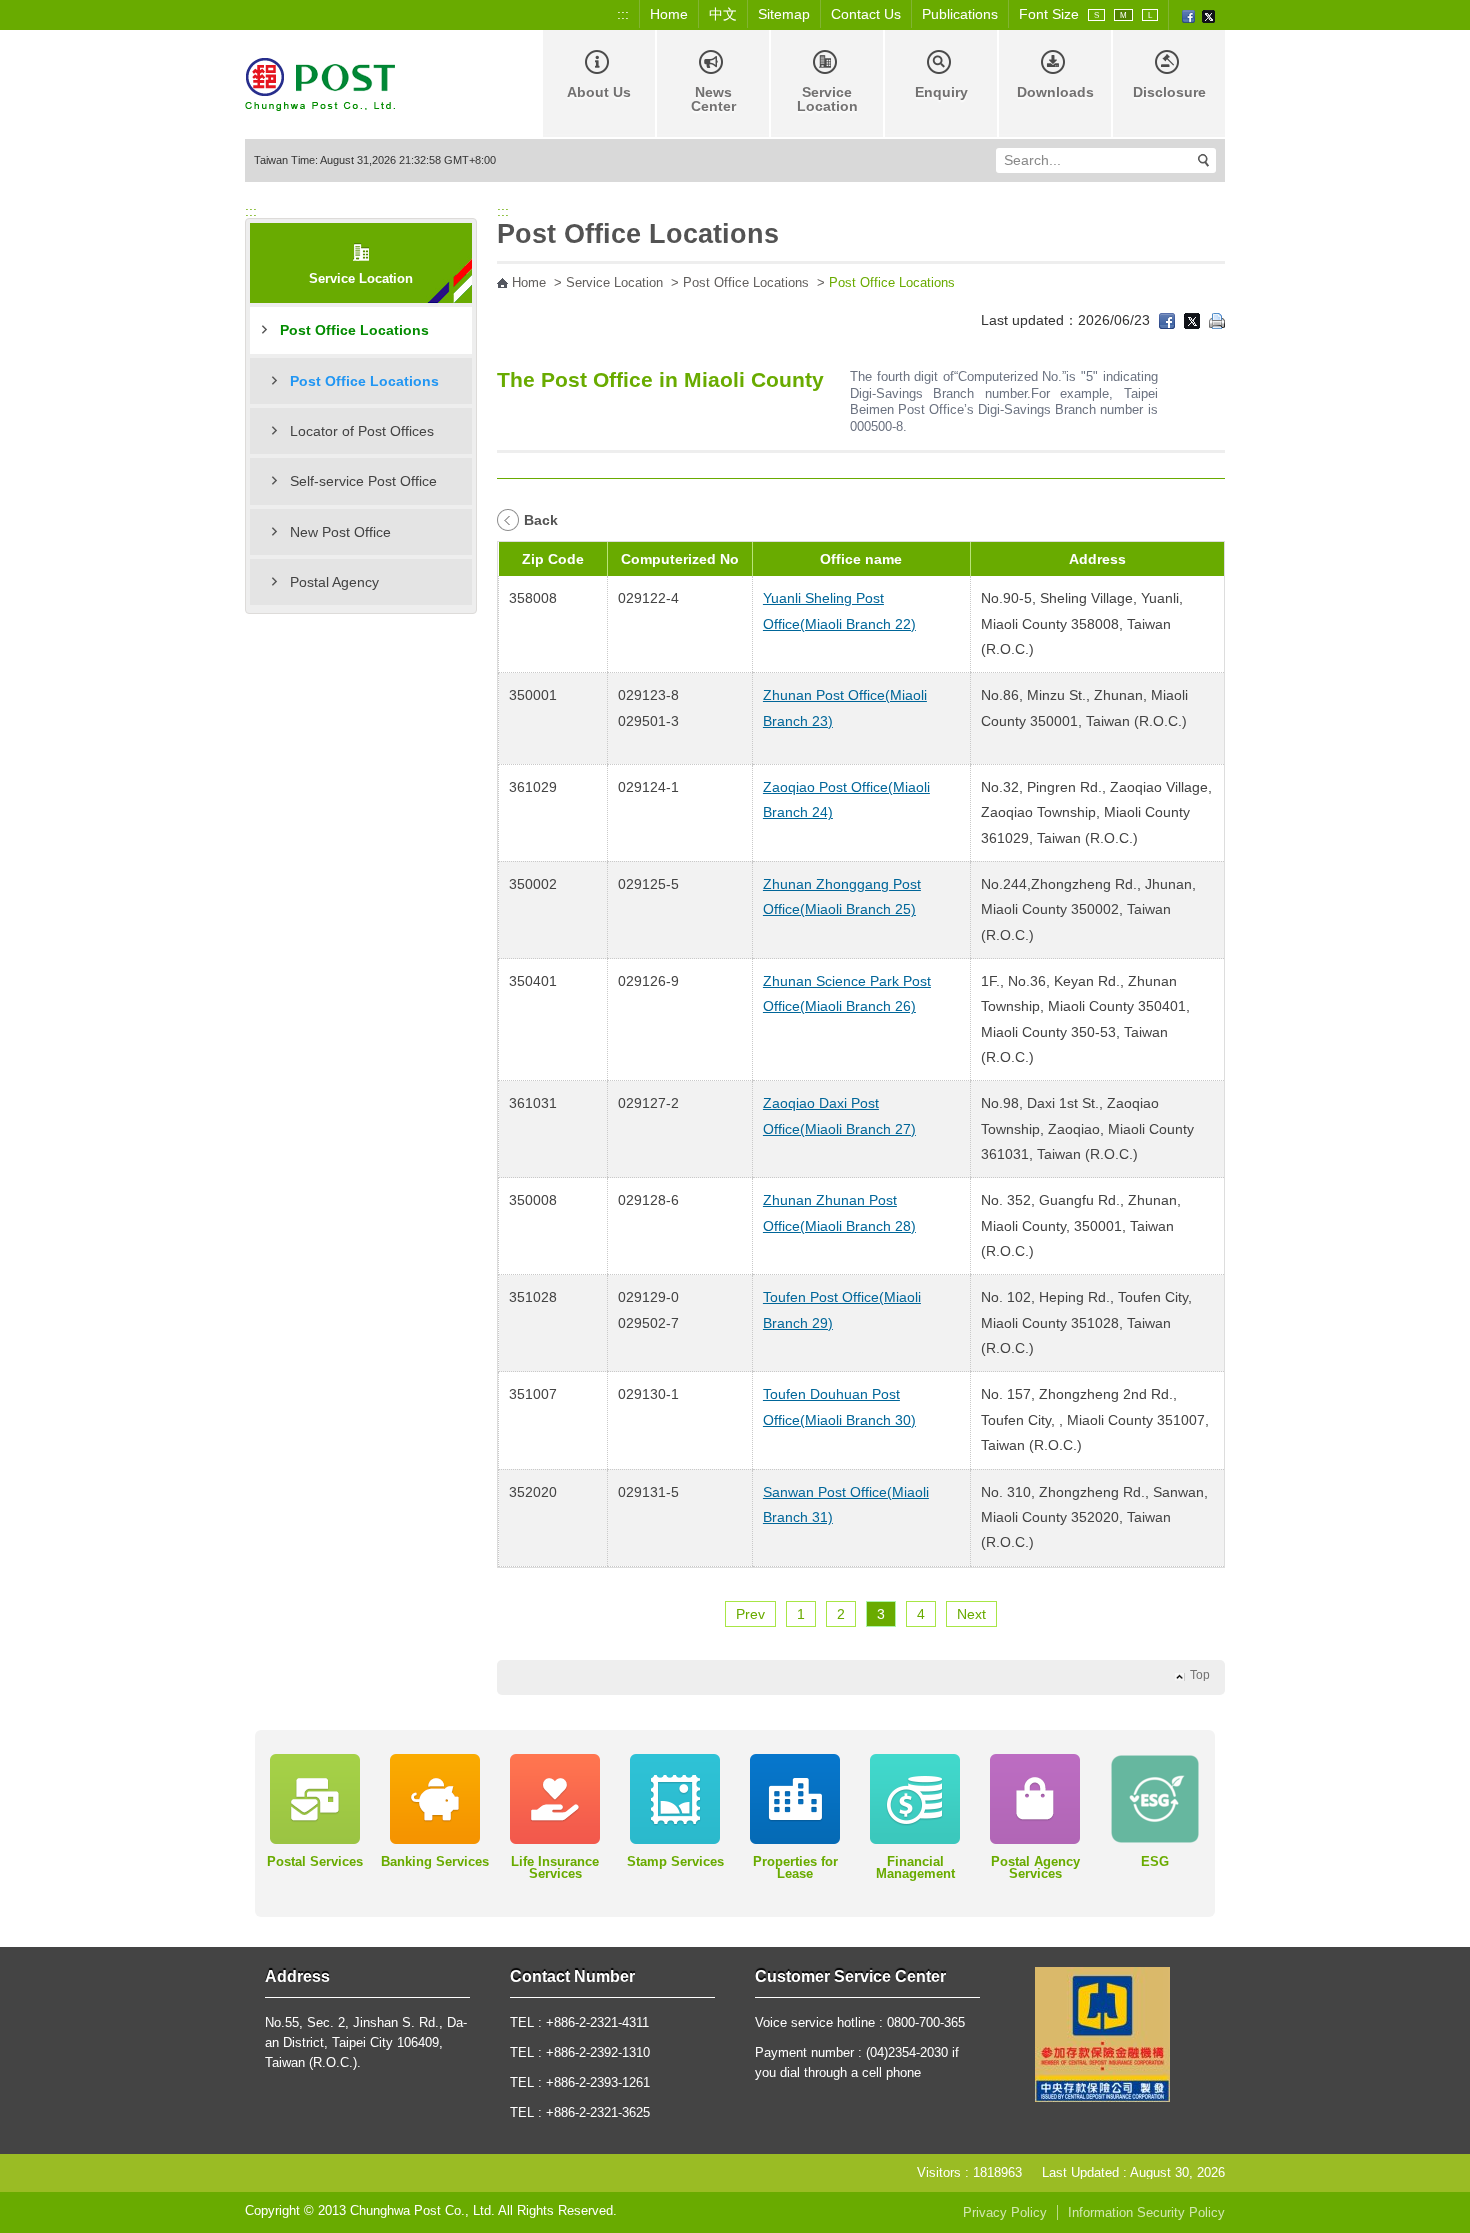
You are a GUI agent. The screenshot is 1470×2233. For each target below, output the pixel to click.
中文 (723, 14)
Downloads (1055, 92)
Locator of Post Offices (362, 431)
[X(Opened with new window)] (1208, 15)
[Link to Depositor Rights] (1102, 2033)
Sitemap (784, 14)
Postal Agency (334, 582)
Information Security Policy (1146, 2213)
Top (1200, 1675)
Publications (960, 14)
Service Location (827, 99)
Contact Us (866, 14)
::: (623, 14)
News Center (713, 99)
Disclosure (1169, 92)
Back (541, 520)
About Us (599, 92)
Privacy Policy (1005, 2213)
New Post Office (340, 532)
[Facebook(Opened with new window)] (1188, 15)
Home (669, 14)
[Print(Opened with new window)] (1217, 320)
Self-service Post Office (363, 481)
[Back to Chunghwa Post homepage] (320, 82)
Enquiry (941, 92)
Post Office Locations (354, 330)
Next (971, 1614)
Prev (750, 1614)
